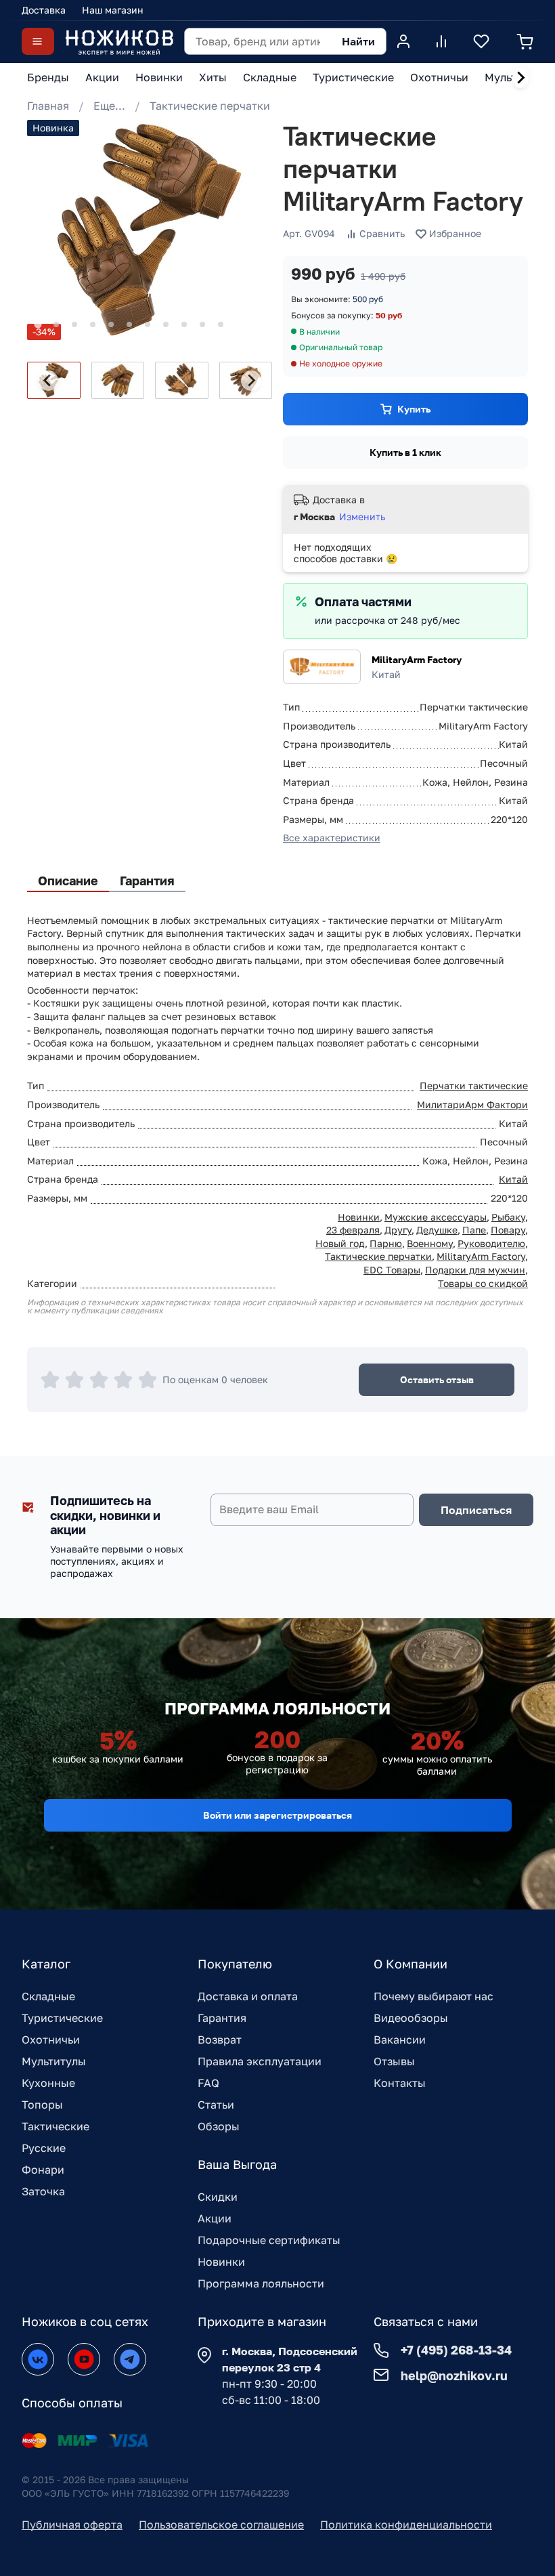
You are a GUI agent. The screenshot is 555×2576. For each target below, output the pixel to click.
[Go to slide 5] (111, 324)
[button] (118, 380)
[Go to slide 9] (184, 324)
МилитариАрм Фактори (472, 1104)
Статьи (216, 2105)
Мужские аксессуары (436, 1217)
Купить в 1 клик (405, 452)
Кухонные (48, 2083)
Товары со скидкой (483, 1283)
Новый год (340, 1243)
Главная (48, 106)
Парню (386, 1243)
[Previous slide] (48, 381)
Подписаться (476, 1510)
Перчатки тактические (474, 1085)
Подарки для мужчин (475, 1270)
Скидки (218, 2197)
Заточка (43, 2191)
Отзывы (394, 2061)
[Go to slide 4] (93, 324)
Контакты (400, 2083)
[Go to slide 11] (221, 324)
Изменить (362, 516)
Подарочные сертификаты (269, 2240)
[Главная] (119, 42)
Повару (508, 1230)
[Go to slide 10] (202, 324)
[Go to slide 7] (148, 324)
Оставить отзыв (437, 1379)
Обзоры (219, 2126)
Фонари (43, 2170)
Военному (430, 1243)
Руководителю (491, 1243)
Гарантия (222, 2018)
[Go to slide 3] (74, 324)
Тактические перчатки (210, 106)
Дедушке (437, 1230)
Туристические (62, 2018)
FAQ (208, 2083)
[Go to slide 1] (38, 325)
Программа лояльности (261, 2283)
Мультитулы (54, 2061)
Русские (44, 2148)
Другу (398, 1230)
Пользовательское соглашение (221, 2525)
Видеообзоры (411, 2018)
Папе (474, 1230)
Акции (215, 2218)
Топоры (42, 2105)
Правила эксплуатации (260, 2061)
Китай (513, 1179)
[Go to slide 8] (166, 324)
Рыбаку (508, 1217)
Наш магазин (113, 10)
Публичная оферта (72, 2525)
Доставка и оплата (248, 1996)
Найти (358, 41)
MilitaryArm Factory (417, 659)
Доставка (44, 10)
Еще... (109, 106)
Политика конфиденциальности (406, 2525)
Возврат (220, 2040)
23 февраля (353, 1230)
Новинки (359, 1217)
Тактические (56, 2126)
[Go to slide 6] (129, 324)
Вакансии (400, 2040)
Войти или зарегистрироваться (277, 1815)
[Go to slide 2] (56, 324)
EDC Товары (392, 1270)
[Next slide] (520, 78)
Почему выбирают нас (434, 1996)
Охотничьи (51, 2040)
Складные (48, 1996)
